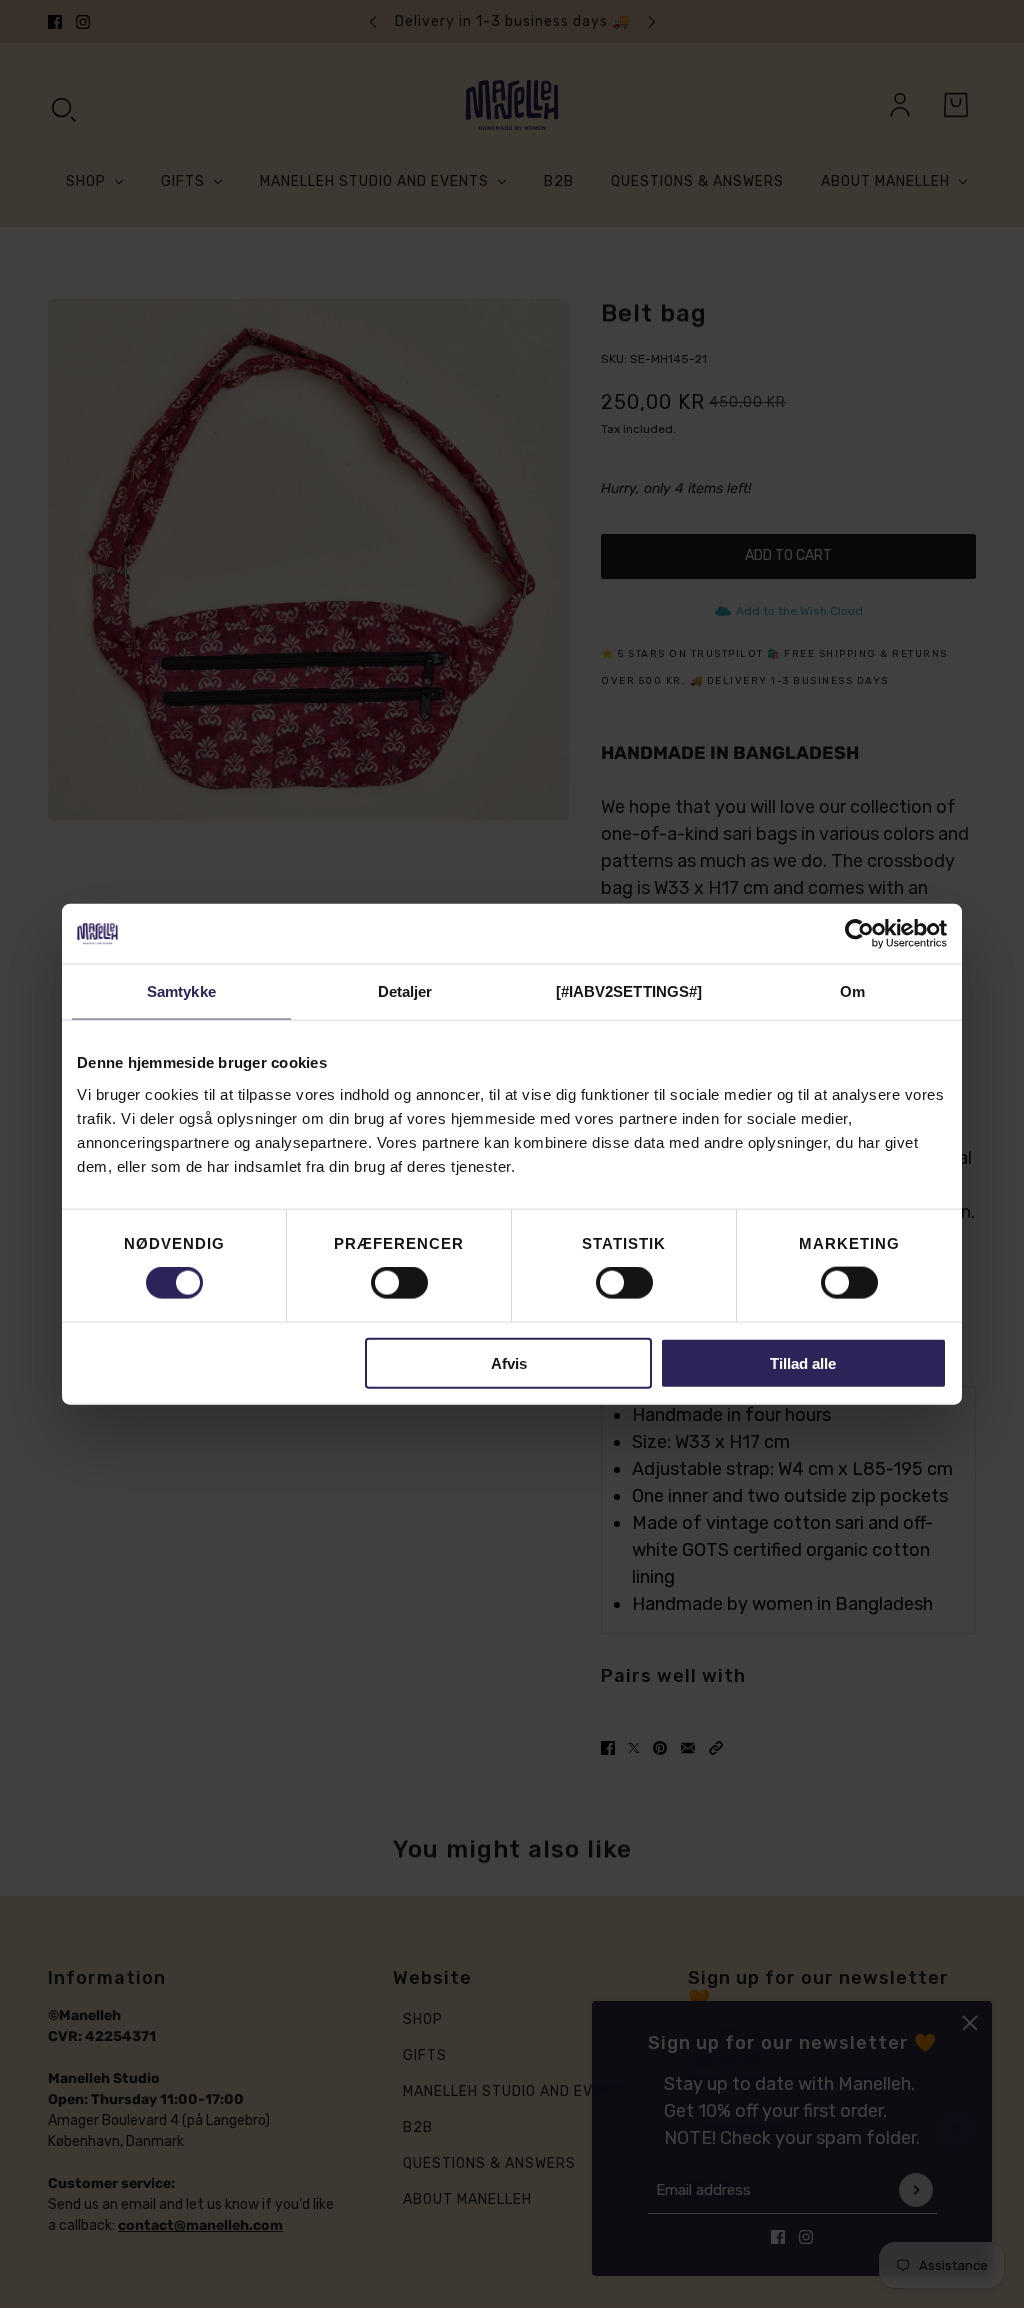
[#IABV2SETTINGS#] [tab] (629, 991)
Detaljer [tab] (405, 991)
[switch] (399, 1283)
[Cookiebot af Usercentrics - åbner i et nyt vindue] (859, 934)
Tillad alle (803, 1362)
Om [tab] (852, 991)
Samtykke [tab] (181, 991)
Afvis (509, 1362)
